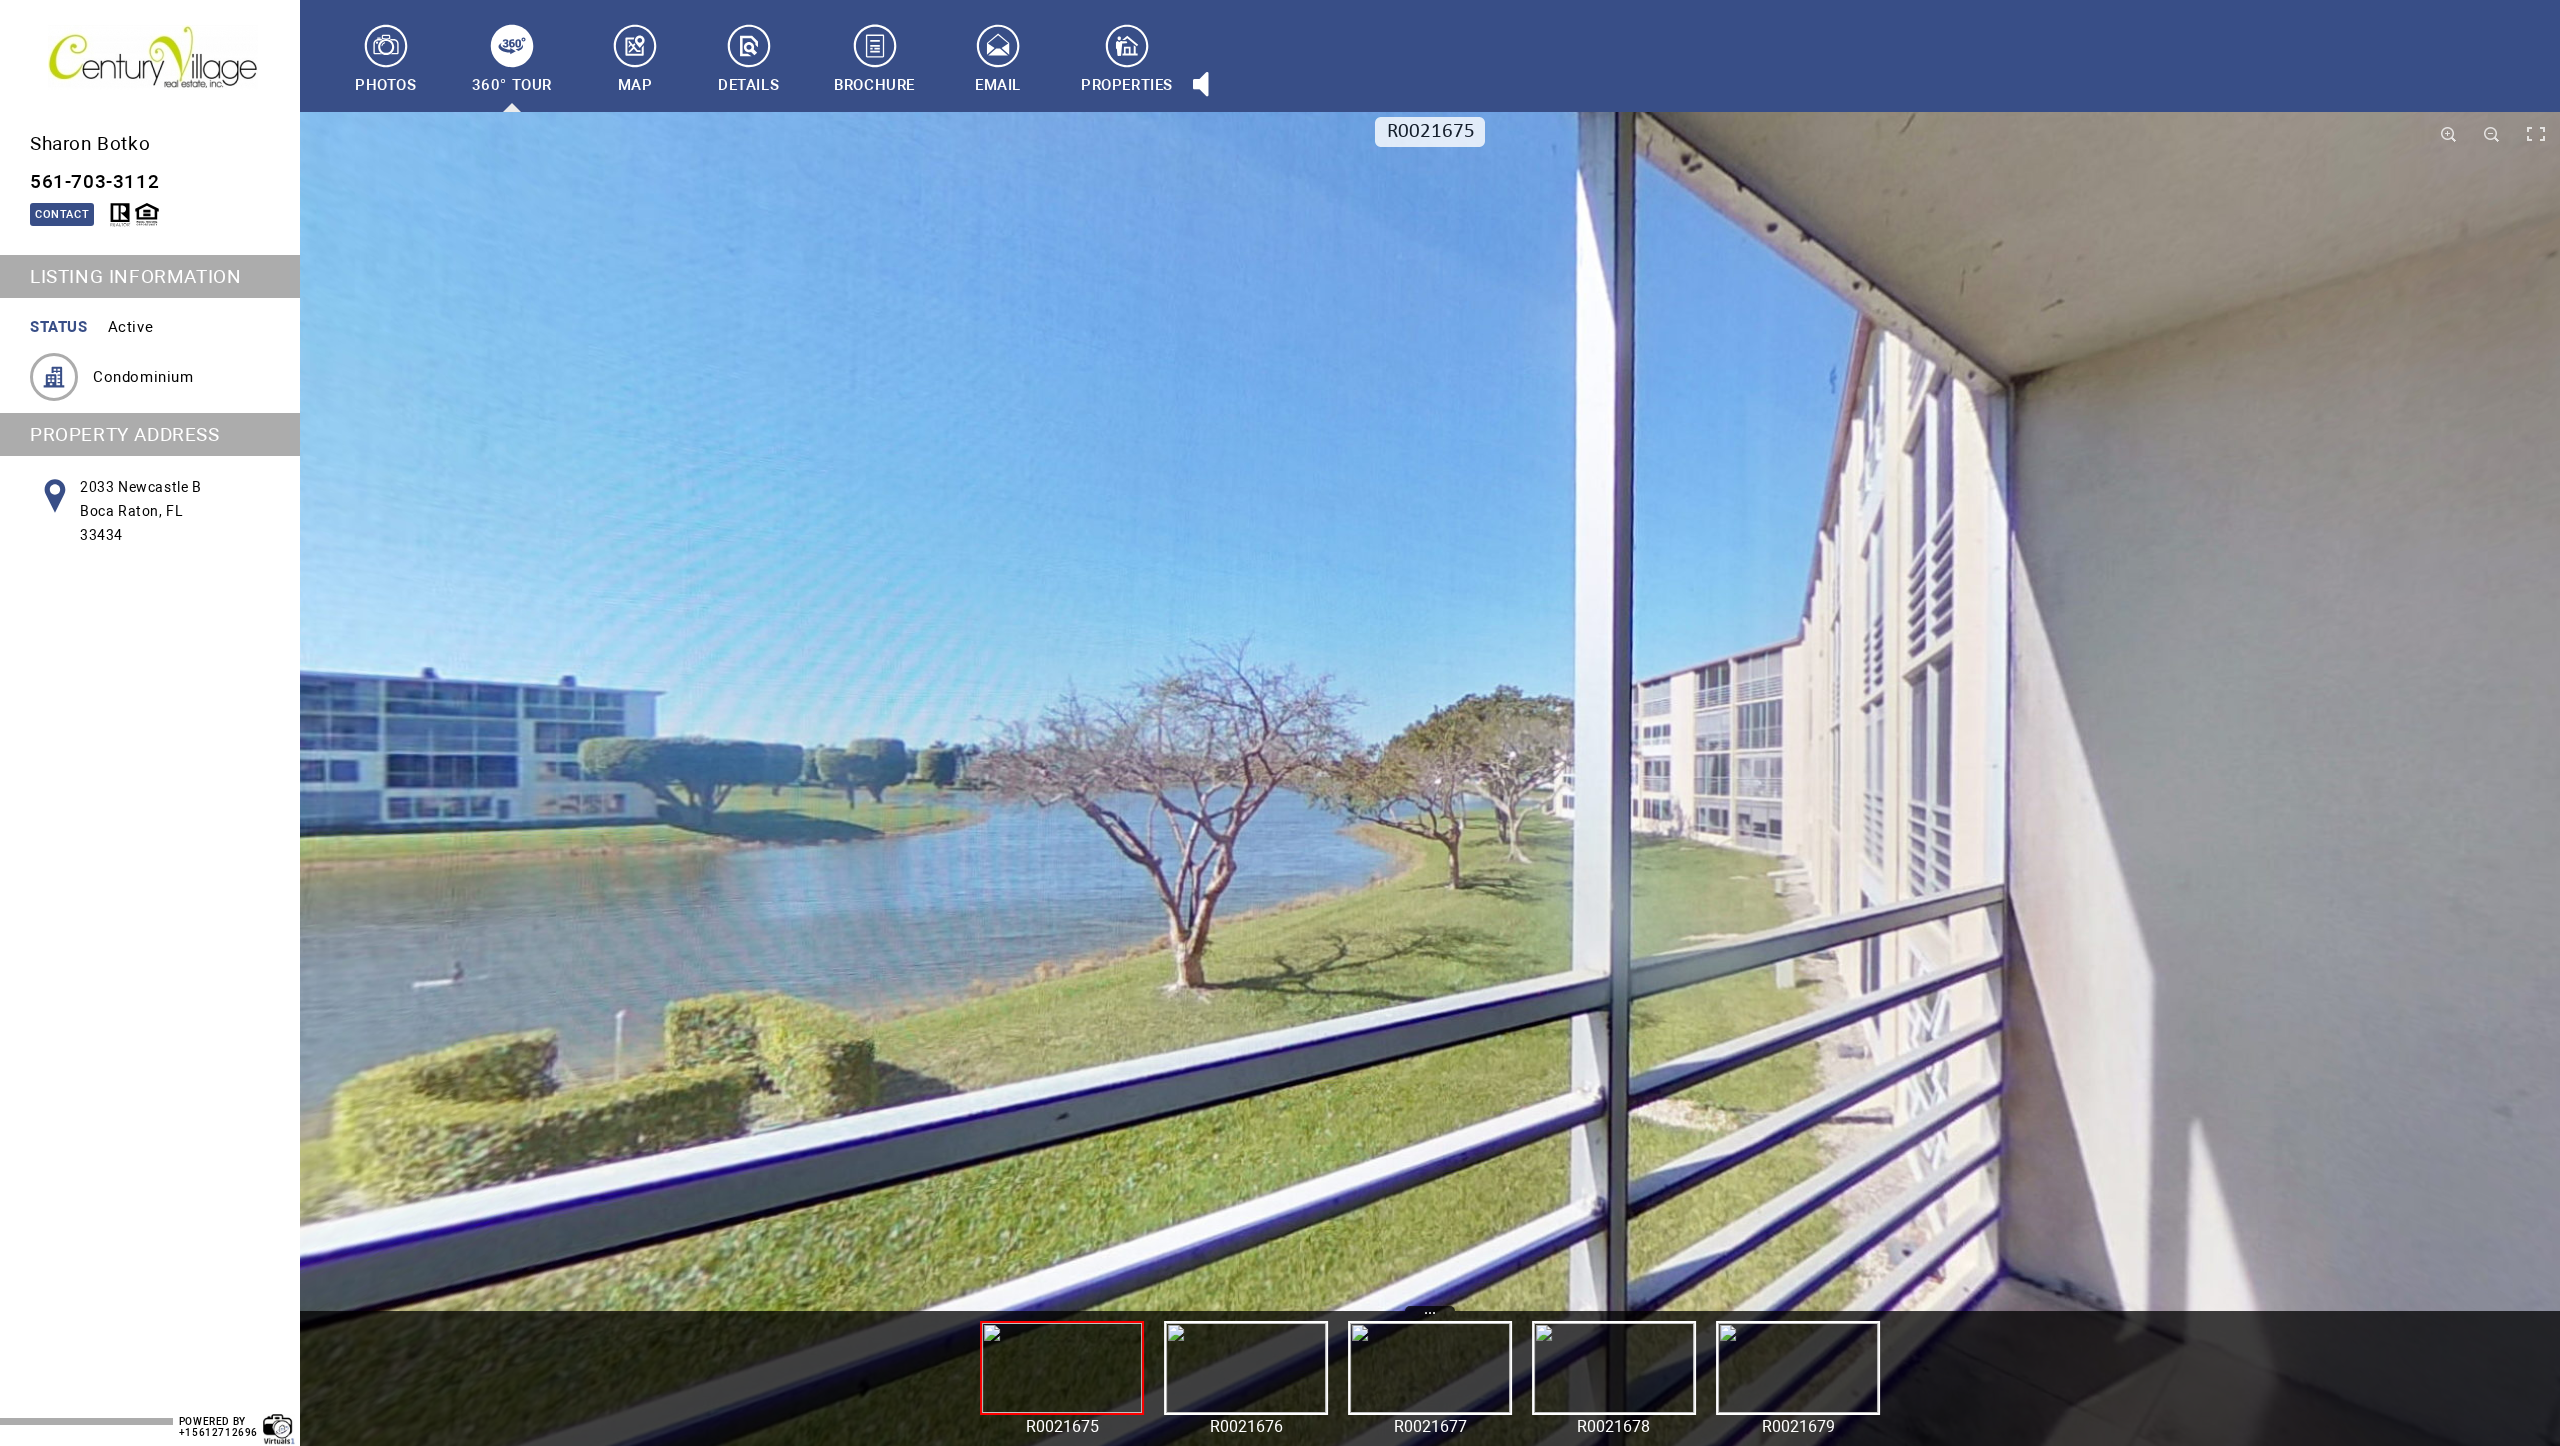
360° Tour (512, 85)
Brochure (874, 85)
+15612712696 (218, 1432)
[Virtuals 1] (279, 1419)
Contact (62, 214)
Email (998, 85)
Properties (1127, 85)
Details (748, 85)
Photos (386, 85)
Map (635, 85)
